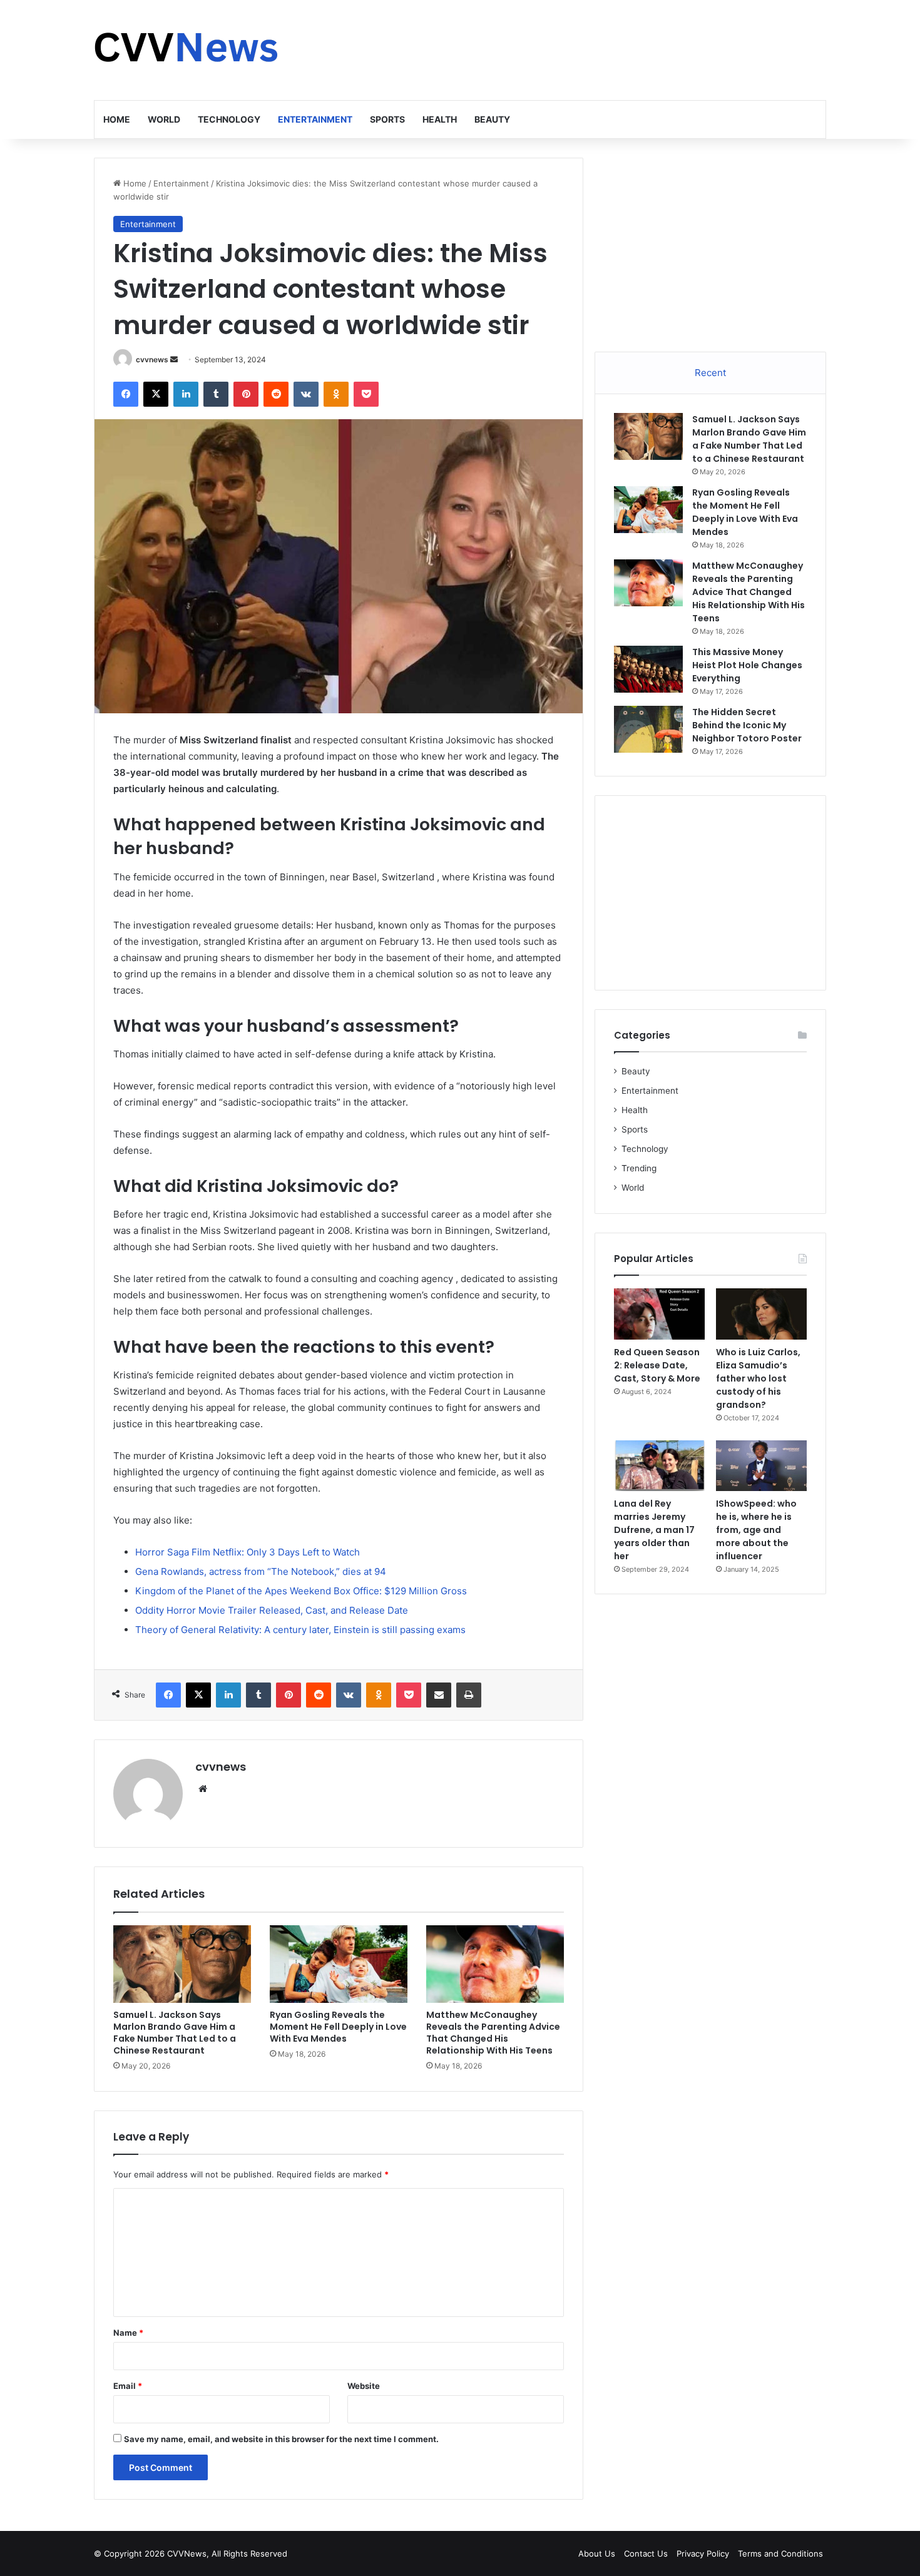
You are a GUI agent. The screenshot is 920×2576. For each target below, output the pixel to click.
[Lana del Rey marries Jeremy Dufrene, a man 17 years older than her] (659, 1466)
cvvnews (152, 359)
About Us (597, 2553)
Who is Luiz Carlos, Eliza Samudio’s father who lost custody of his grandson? (758, 1378)
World (164, 119)
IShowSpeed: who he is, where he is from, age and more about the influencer (756, 1530)
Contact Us (646, 2553)
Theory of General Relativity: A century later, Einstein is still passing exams (300, 1630)
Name (128, 2333)
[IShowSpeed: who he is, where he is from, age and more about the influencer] (761, 1466)
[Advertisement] (585, 41)
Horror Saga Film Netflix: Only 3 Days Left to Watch (248, 1552)
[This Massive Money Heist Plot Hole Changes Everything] (648, 669)
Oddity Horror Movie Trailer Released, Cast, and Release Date (272, 1610)
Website (364, 2386)
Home (117, 119)
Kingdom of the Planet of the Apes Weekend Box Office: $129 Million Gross (301, 1591)
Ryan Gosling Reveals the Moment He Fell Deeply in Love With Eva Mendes (338, 2027)
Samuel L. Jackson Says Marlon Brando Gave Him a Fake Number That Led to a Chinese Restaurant (175, 2033)
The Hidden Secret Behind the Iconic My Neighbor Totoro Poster (747, 725)
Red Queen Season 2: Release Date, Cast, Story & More (657, 1365)
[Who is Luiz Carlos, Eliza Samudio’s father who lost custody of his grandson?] (761, 1314)
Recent (710, 373)
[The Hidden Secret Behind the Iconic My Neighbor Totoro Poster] (648, 729)
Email (128, 2386)
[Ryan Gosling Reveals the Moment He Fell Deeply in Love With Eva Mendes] (339, 1964)
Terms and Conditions (780, 2553)
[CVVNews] (188, 50)
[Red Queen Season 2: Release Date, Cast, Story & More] (659, 1314)
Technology (229, 119)
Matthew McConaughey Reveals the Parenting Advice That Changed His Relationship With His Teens (493, 2033)
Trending (639, 1168)
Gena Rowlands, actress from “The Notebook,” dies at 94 (261, 1571)
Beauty (492, 119)
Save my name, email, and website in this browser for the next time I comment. (281, 2439)
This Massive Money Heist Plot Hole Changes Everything (747, 665)
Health (440, 119)
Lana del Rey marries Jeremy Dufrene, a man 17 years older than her (654, 1530)
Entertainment (315, 119)
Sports (387, 119)
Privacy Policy (703, 2553)
